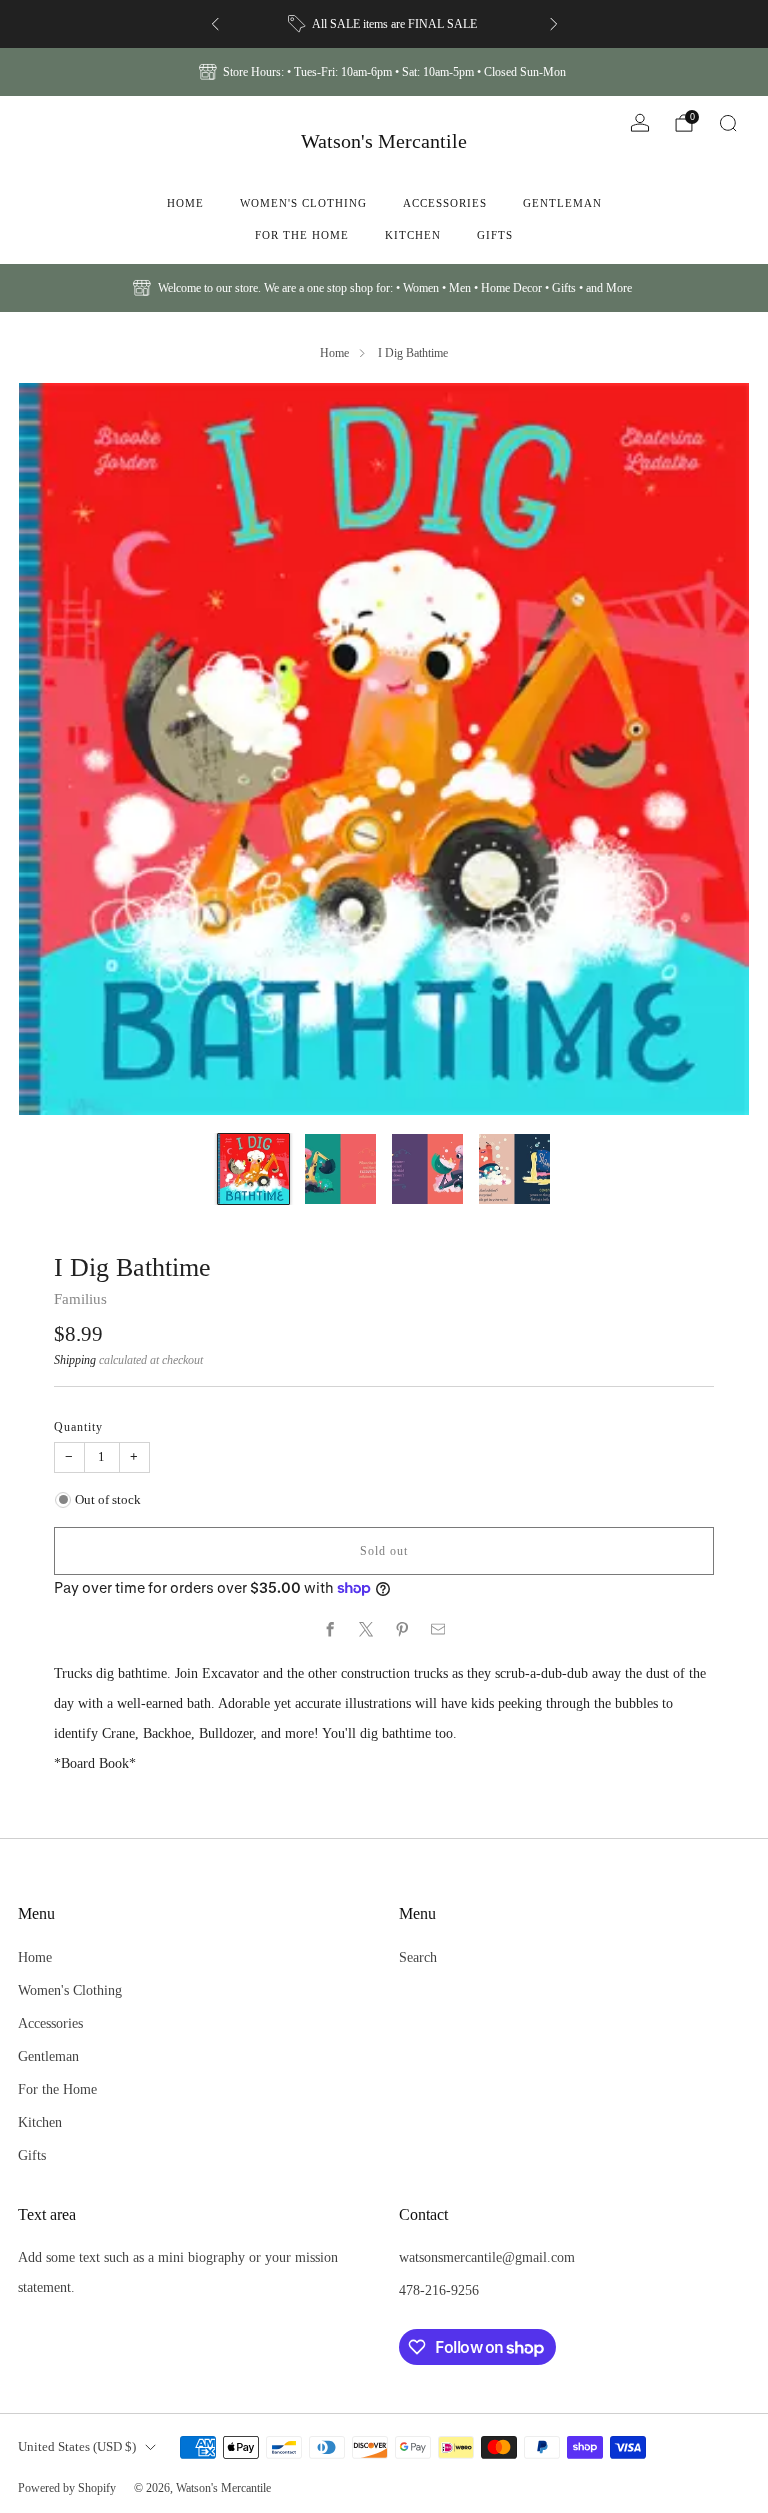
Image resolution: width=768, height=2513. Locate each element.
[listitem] (384, 24)
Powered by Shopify (67, 2488)
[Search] (728, 123)
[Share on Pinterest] (402, 1630)
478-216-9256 (439, 2290)
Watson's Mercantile (384, 141)
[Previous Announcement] (215, 24)
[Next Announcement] (554, 24)
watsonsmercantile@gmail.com (487, 2257)
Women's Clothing (303, 203)
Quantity (78, 1427)
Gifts (495, 235)
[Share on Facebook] (330, 1630)
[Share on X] (366, 1630)
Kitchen (413, 235)
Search (418, 1957)
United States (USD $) (77, 2446)
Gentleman (562, 203)
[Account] (640, 123)
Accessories (445, 203)
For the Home (302, 235)
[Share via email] (438, 1630)
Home (185, 203)
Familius (80, 1299)
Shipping (75, 1360)
